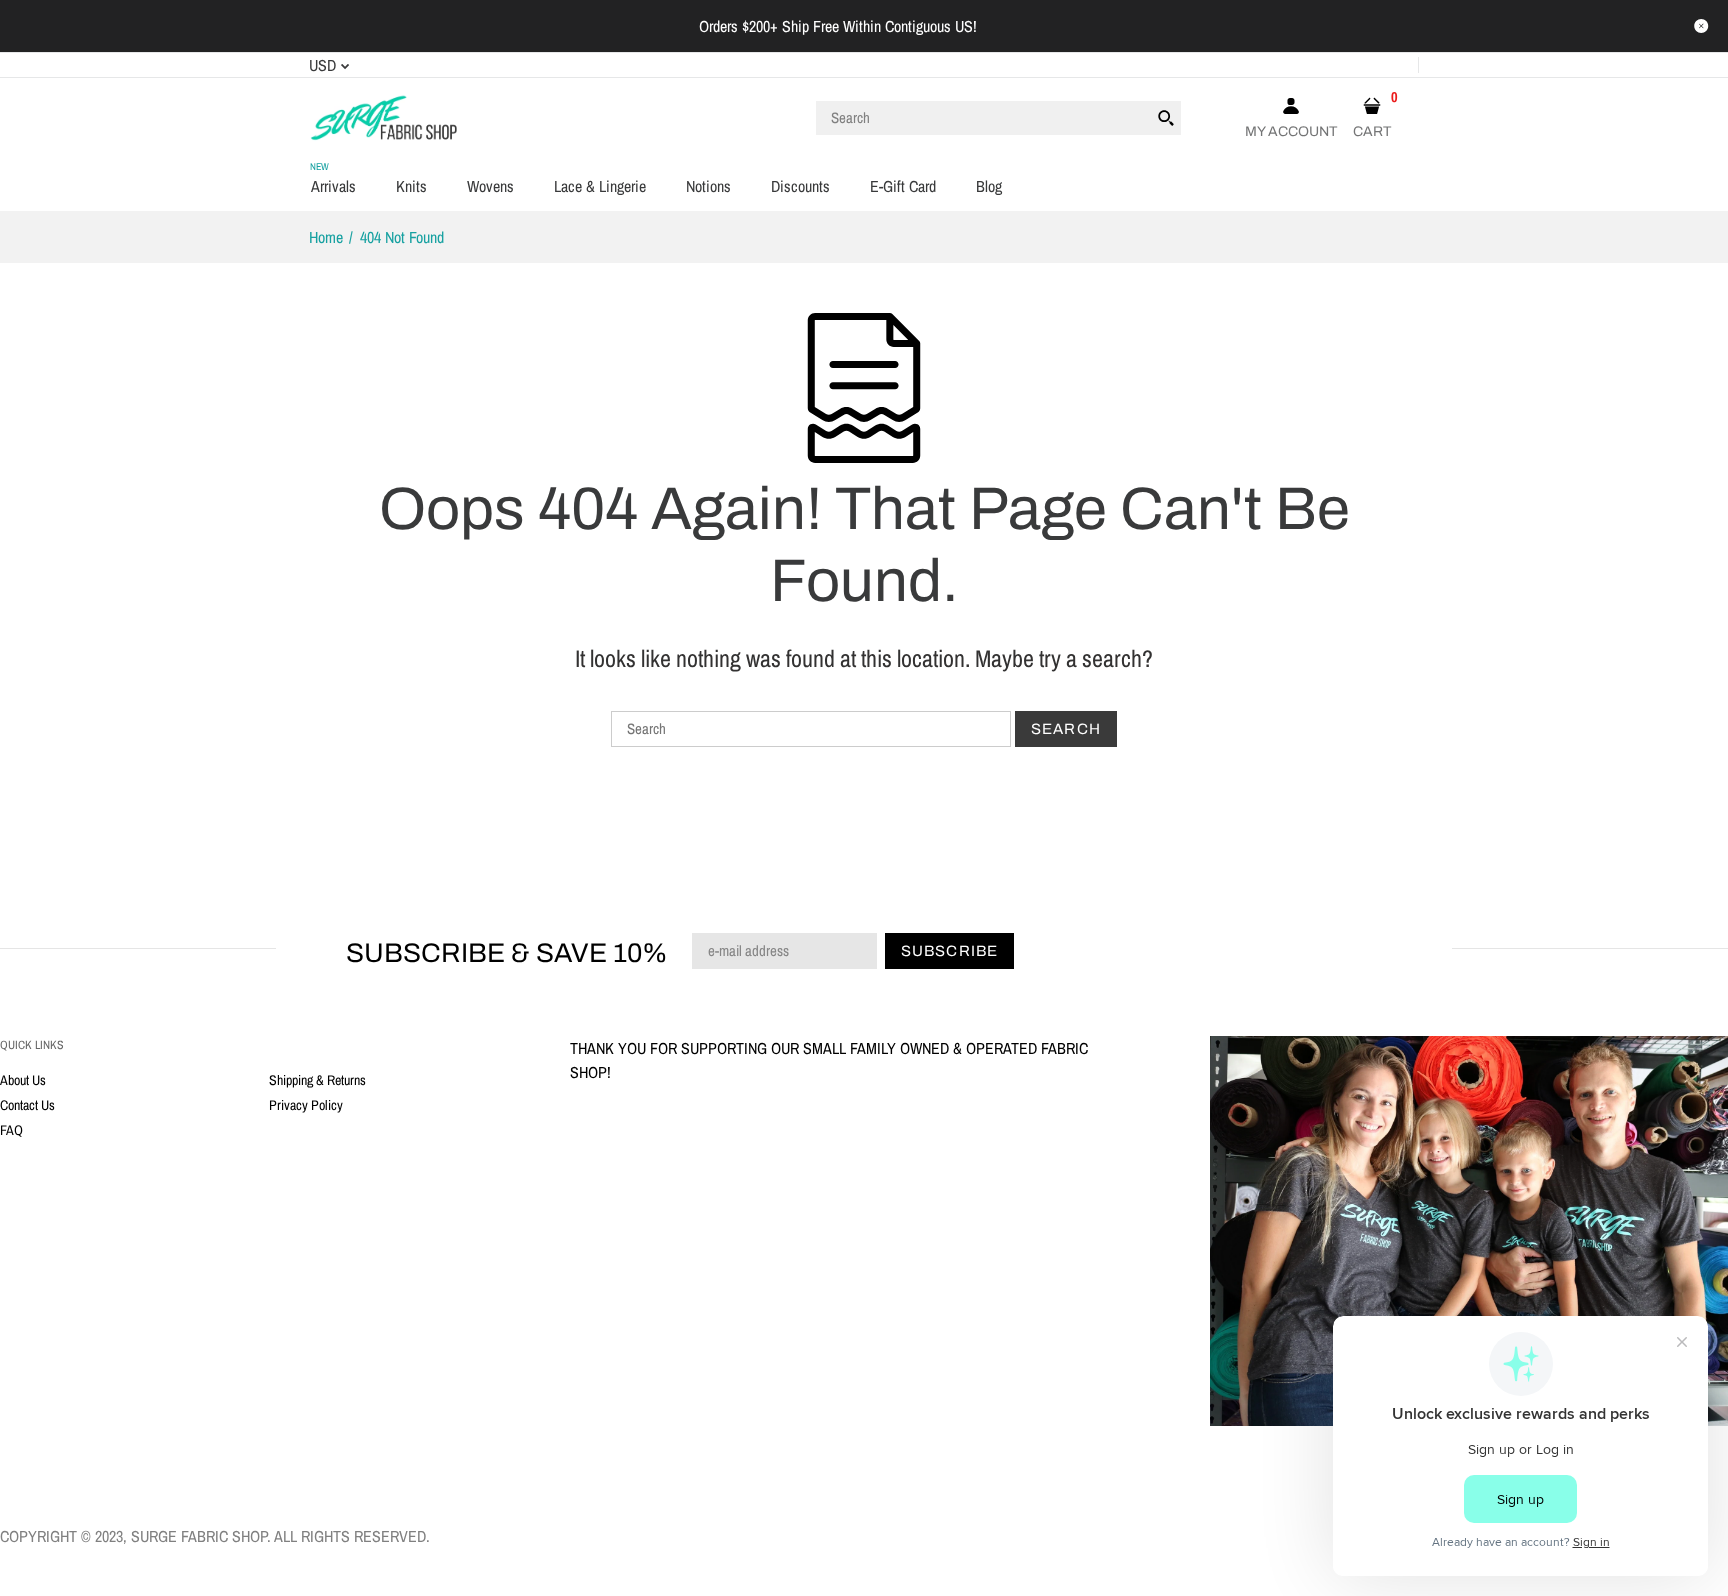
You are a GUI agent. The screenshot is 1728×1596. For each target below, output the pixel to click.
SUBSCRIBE (971, 955)
